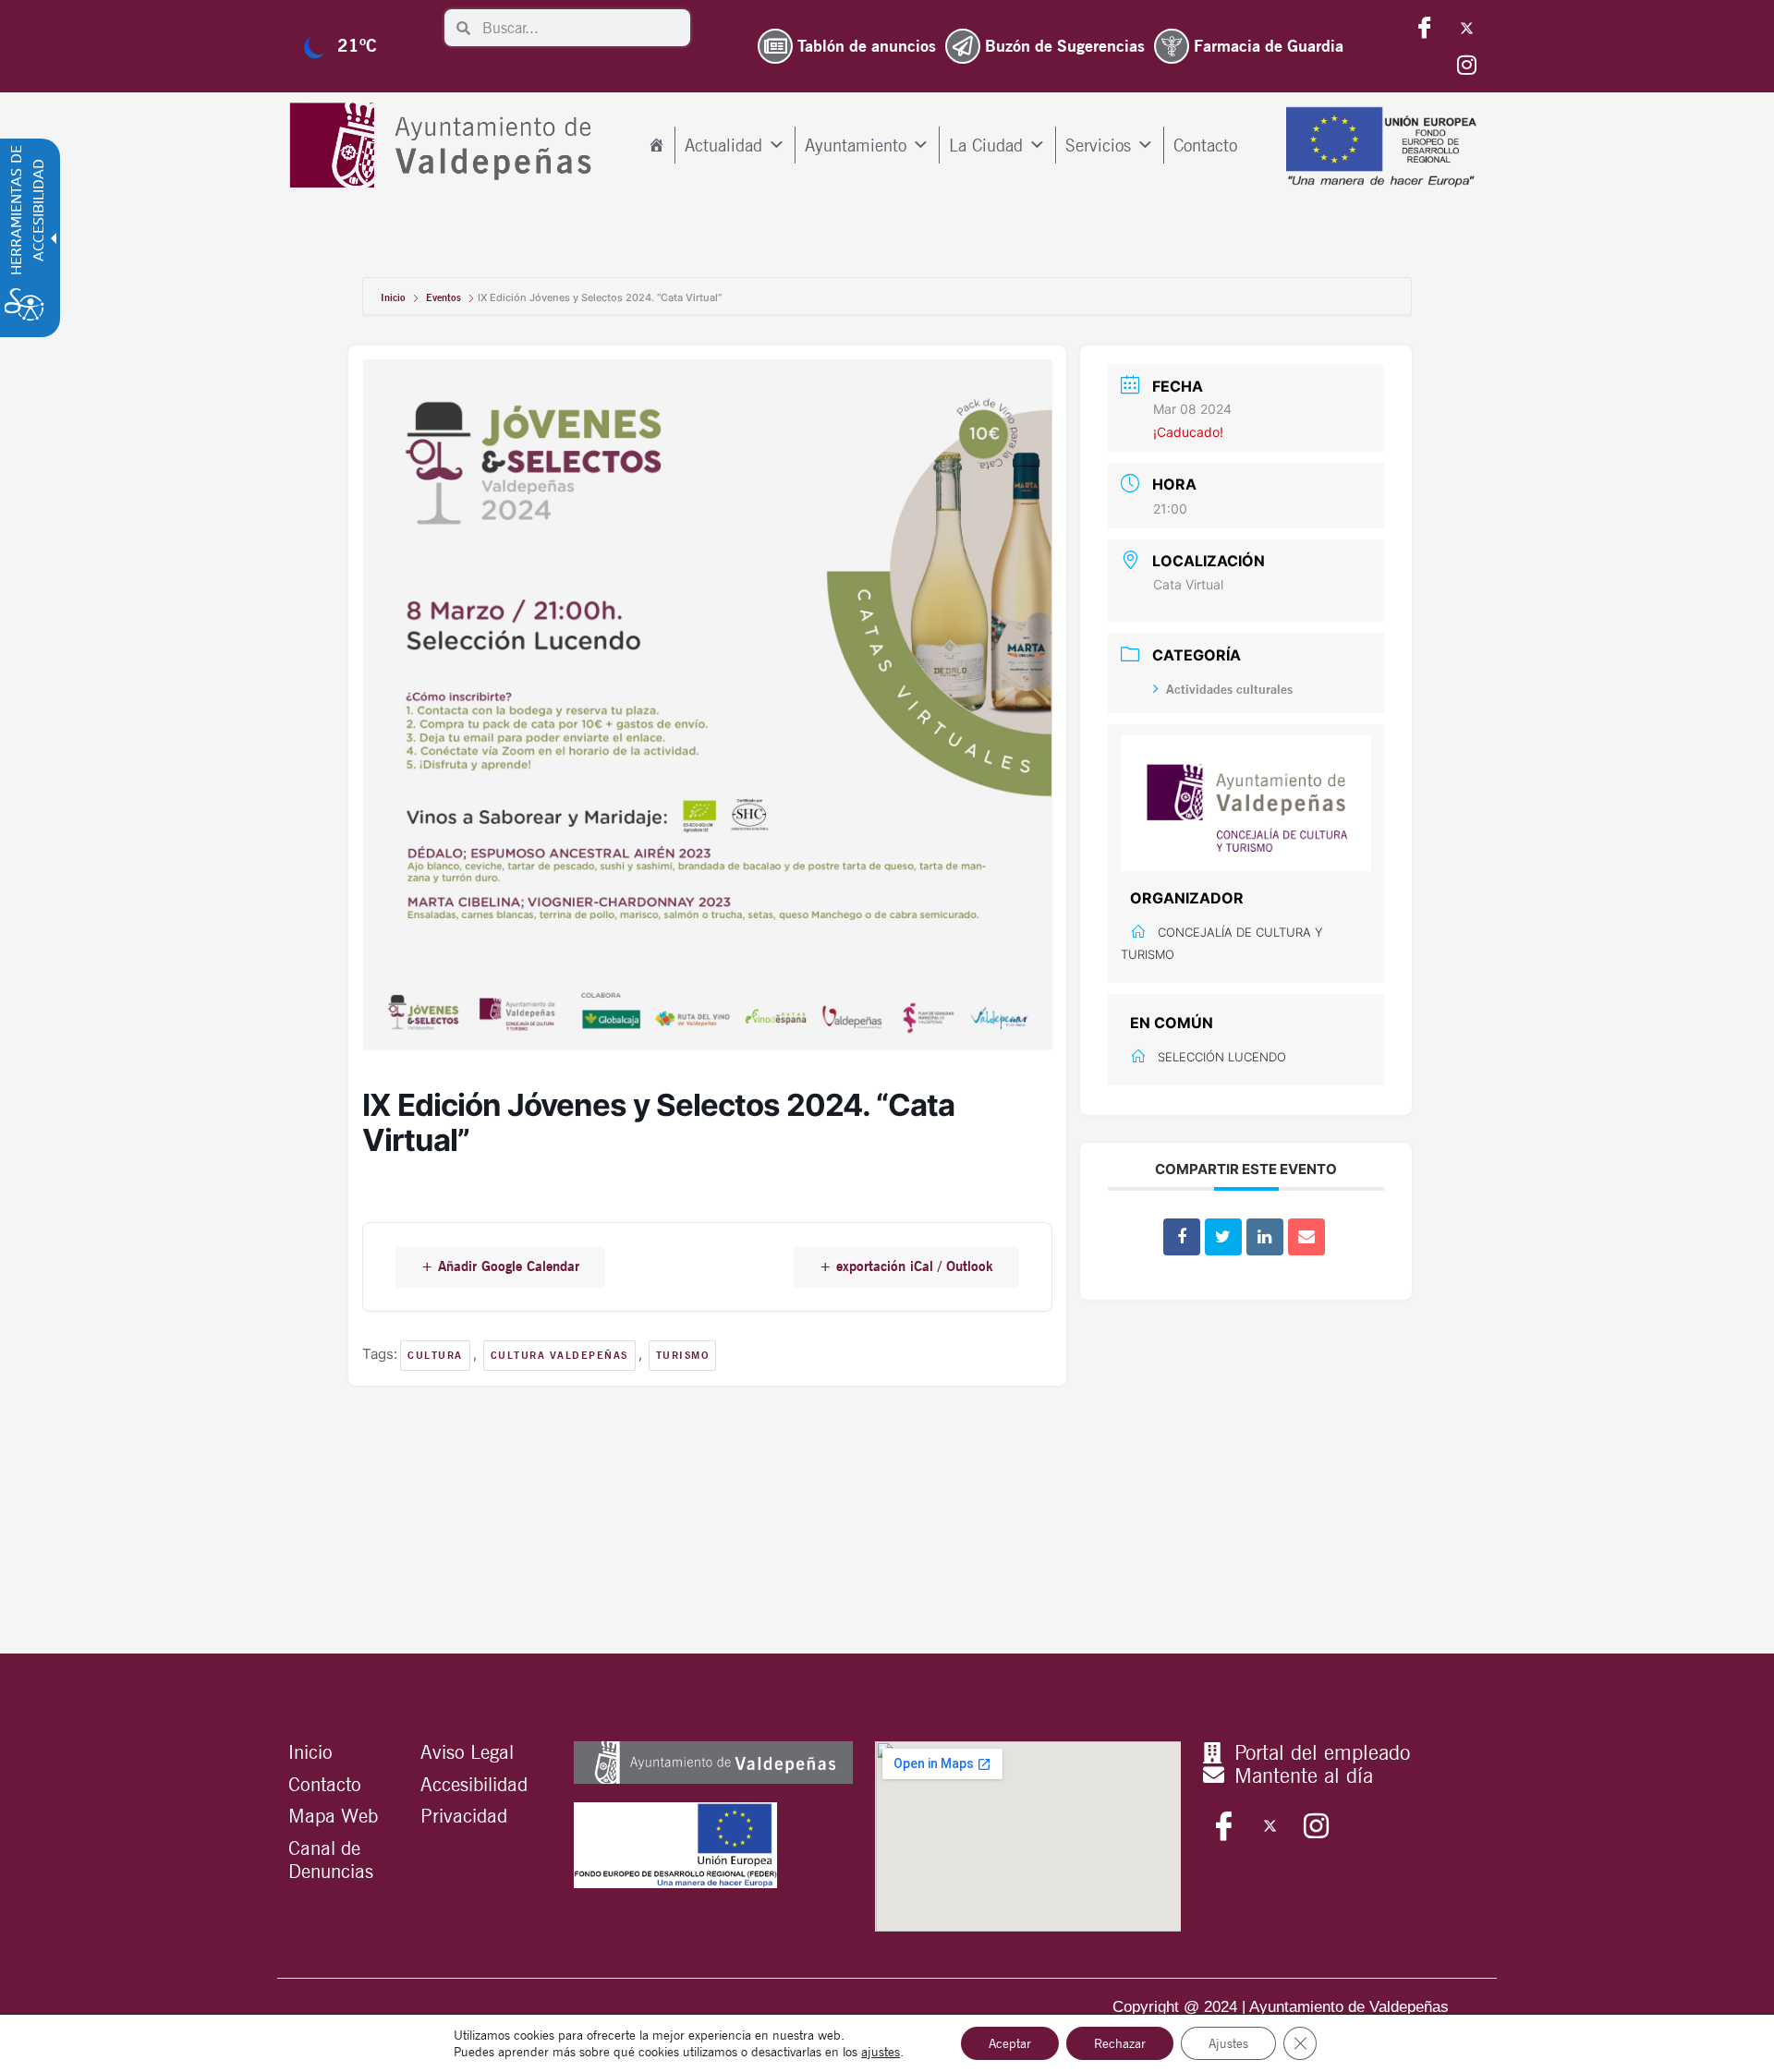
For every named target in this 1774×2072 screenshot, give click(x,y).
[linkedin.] (1265, 1237)
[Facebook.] (1425, 28)
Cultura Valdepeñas (559, 1355)
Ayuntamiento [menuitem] (856, 145)
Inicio (395, 297)
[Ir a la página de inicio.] (445, 145)
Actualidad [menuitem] (723, 145)
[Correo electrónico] (1306, 1237)
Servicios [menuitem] (1098, 145)
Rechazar (1120, 2043)
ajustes (881, 2052)
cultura (435, 1355)
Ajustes (1228, 2043)
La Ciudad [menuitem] (986, 145)
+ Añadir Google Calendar (500, 1266)
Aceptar (1010, 2043)
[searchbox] (580, 28)
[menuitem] (656, 145)
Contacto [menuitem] (1205, 145)
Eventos (443, 297)
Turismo (683, 1355)
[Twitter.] (1466, 28)
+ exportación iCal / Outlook (906, 1266)
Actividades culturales (1229, 689)
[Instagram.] (1466, 65)
